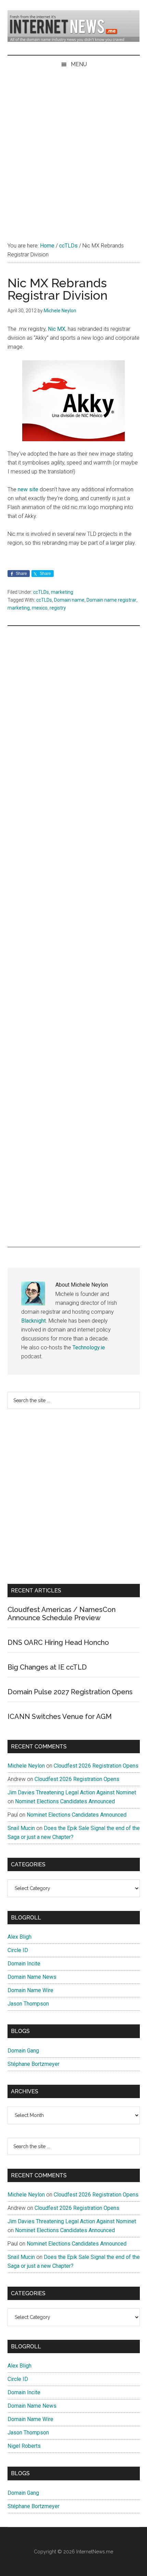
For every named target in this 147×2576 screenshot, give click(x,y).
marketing (62, 592)
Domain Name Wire (30, 1990)
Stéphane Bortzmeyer (34, 2064)
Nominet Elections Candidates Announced (65, 1801)
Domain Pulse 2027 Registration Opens (70, 1692)
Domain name (69, 600)
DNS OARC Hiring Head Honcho (58, 1642)
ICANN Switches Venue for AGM (60, 1717)
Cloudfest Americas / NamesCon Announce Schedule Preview (62, 1614)
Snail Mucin (21, 1828)
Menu (79, 64)
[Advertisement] (73, 151)
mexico (40, 608)
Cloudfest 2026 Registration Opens (96, 1766)
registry (58, 608)
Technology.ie (89, 1347)
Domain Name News (32, 1977)
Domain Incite (24, 1964)
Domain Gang (23, 2051)
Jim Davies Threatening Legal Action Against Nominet (72, 1792)
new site (28, 489)
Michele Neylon (26, 1766)
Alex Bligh (19, 1937)
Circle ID (18, 1950)
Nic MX (57, 329)
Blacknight (34, 1321)
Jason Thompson (28, 2004)
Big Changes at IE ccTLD (47, 1667)
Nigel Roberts (24, 2446)
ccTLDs (41, 592)
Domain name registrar (111, 600)
